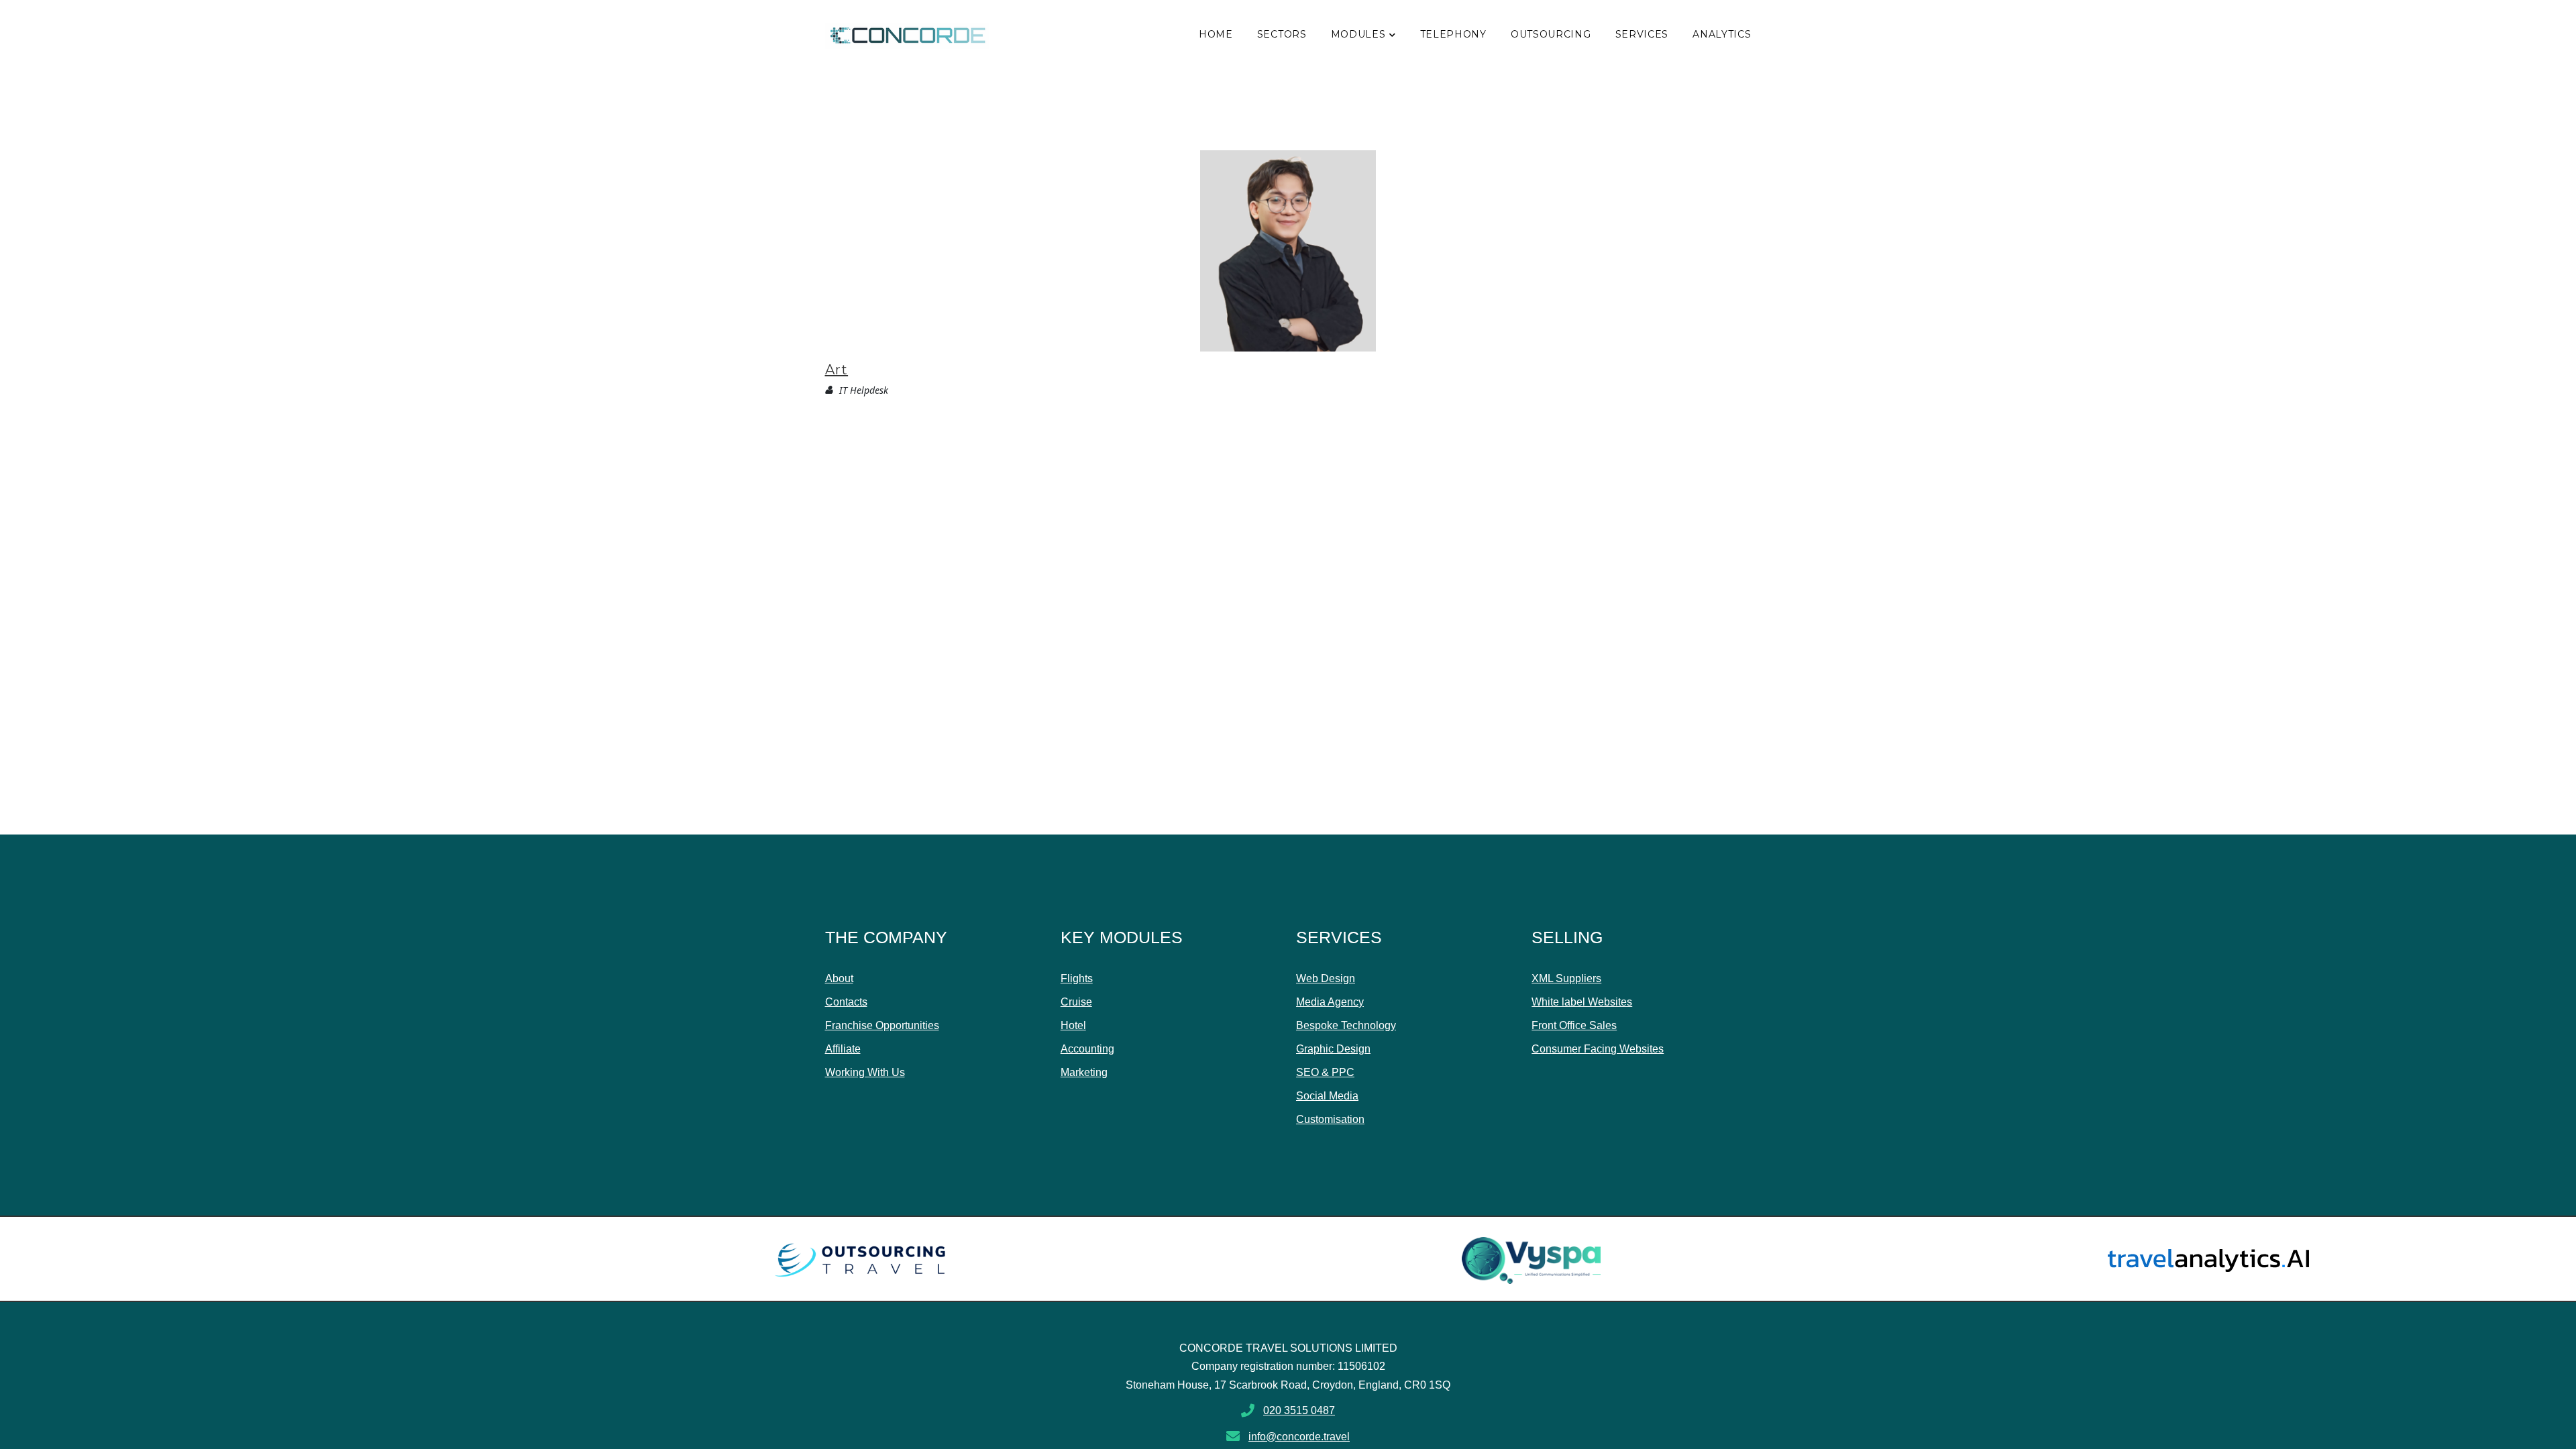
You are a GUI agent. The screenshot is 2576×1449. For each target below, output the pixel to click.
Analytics (1722, 34)
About (839, 978)
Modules (1358, 34)
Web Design (1326, 978)
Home (1216, 34)
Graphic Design (1333, 1049)
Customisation (1330, 1119)
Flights (1077, 978)
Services (1642, 34)
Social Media (1327, 1096)
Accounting (1087, 1049)
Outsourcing (1551, 34)
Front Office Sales (1574, 1025)
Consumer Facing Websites (1598, 1049)
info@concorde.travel (1299, 1437)
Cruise (1076, 1002)
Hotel (1073, 1025)
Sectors (1282, 34)
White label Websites (1582, 1002)
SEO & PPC (1325, 1072)
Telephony (1453, 34)
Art (837, 370)
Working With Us (865, 1072)
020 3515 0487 (1299, 1410)
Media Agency (1330, 1002)
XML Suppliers (1566, 978)
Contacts (846, 1002)
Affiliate (843, 1049)
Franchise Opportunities (882, 1025)
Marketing (1084, 1072)
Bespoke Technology (1346, 1025)
